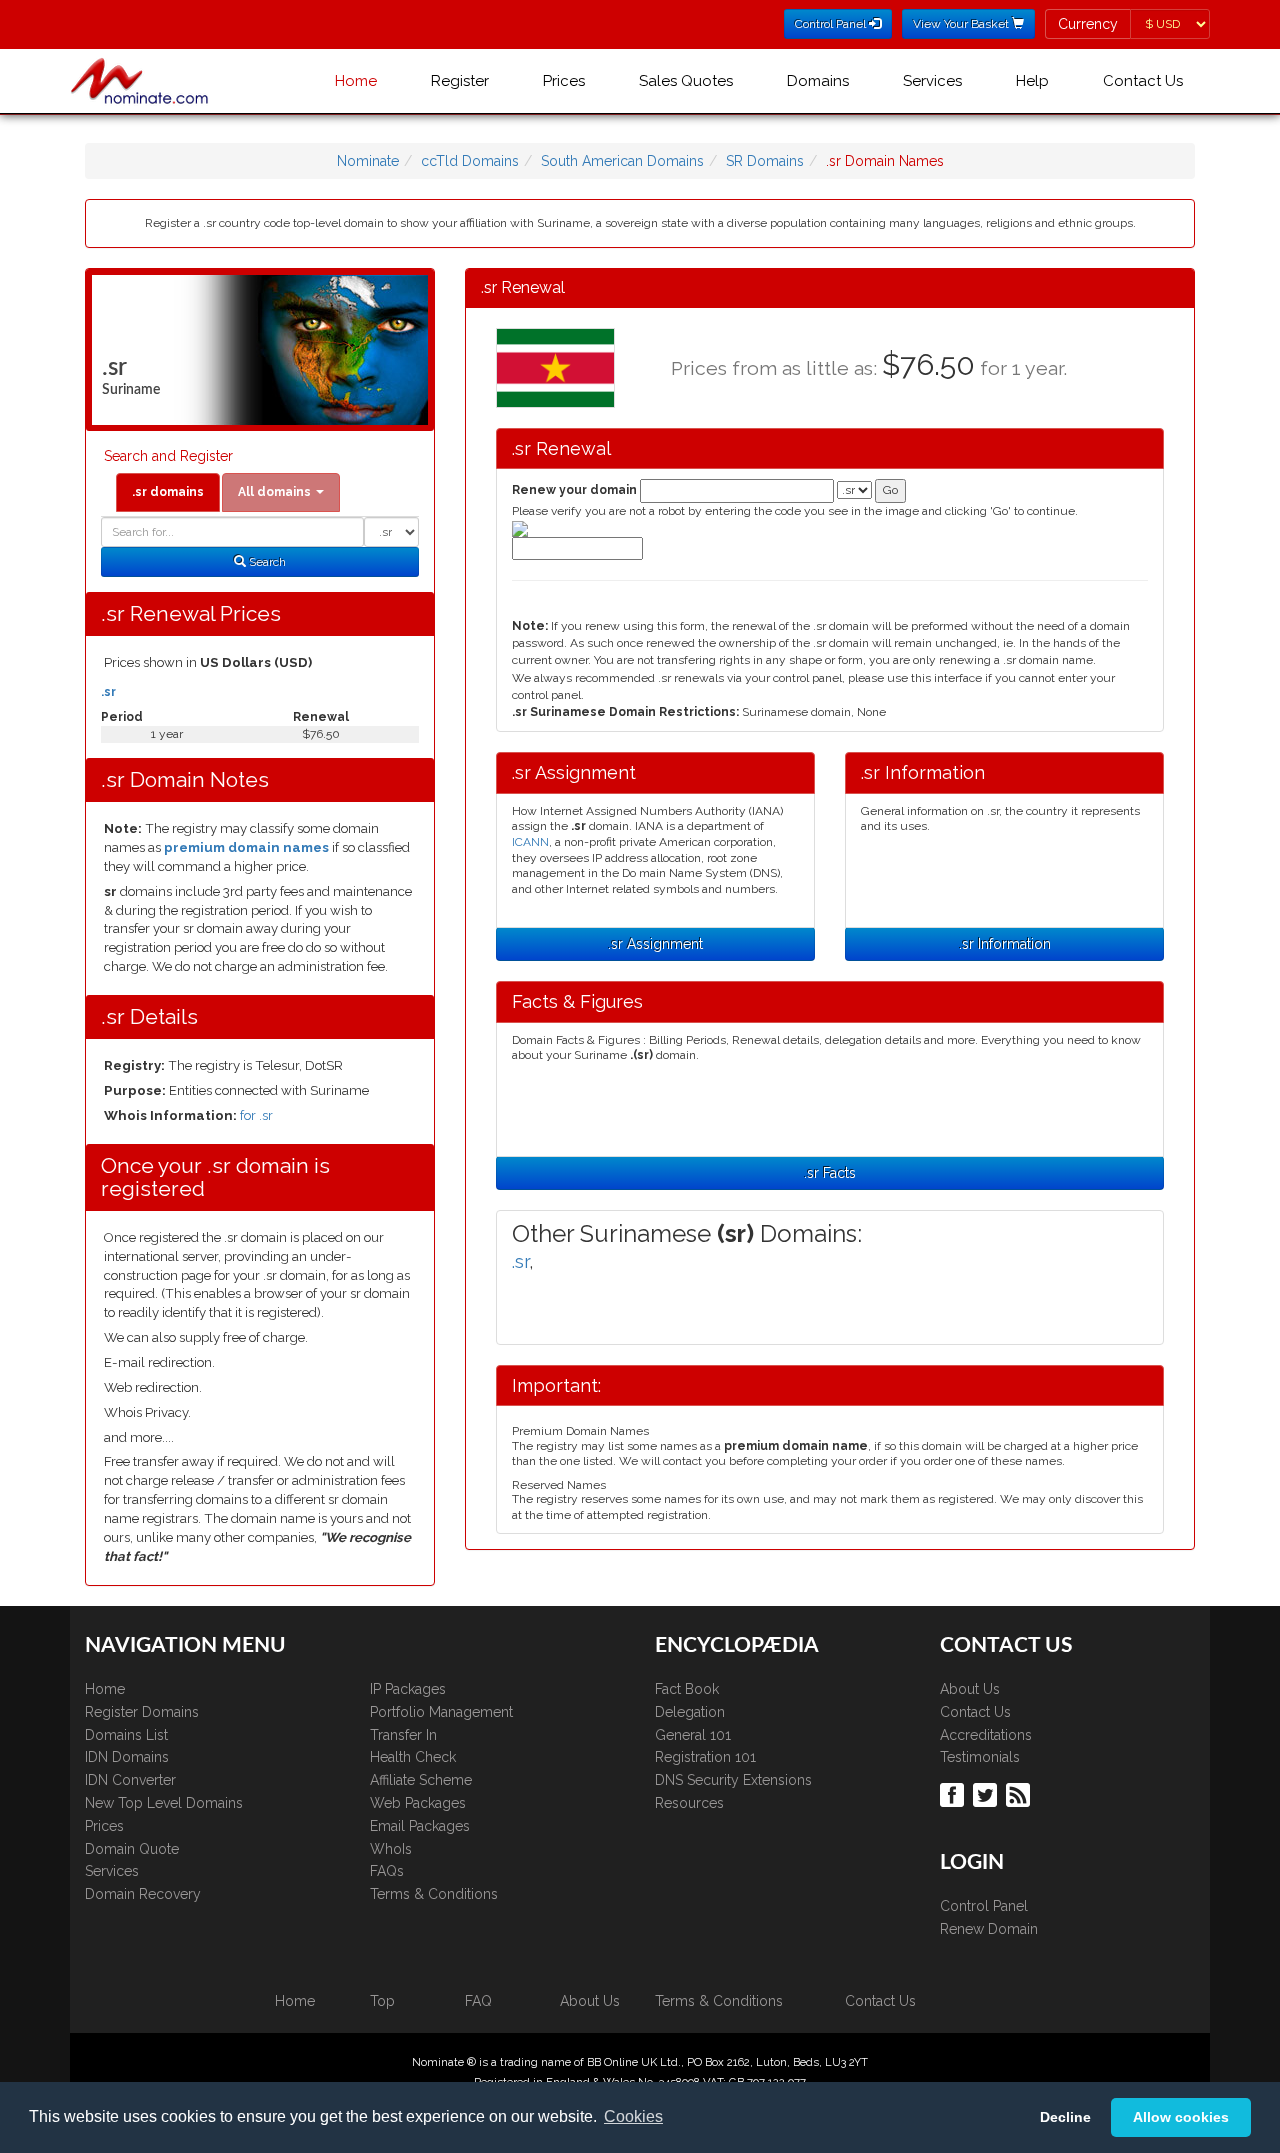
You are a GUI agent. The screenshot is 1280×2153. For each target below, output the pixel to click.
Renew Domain (989, 1929)
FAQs (387, 1871)
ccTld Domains (470, 161)
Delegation (690, 1712)
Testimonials (980, 1757)
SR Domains (765, 161)
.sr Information (1005, 944)
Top (382, 2001)
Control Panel (984, 1906)
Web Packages (418, 1803)
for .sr (256, 1115)
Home (356, 81)
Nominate (368, 161)
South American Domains (622, 161)
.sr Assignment (655, 944)
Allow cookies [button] (1181, 2117)
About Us (970, 1689)
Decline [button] (1065, 2117)
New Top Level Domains (164, 1803)
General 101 (693, 1735)
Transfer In (403, 1735)
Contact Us (1143, 81)
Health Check (413, 1757)
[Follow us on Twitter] (987, 1793)
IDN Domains (127, 1757)
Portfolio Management (441, 1712)
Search (266, 562)
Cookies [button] (633, 2116)
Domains (818, 81)
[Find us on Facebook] (954, 1793)
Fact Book (687, 1689)
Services (932, 81)
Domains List (126, 1735)
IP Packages (408, 1689)
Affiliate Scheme (421, 1780)
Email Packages (420, 1826)
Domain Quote (132, 1849)
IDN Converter (130, 1780)
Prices (564, 81)
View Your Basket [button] (962, 24)
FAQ (478, 2001)
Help (1032, 81)
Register (460, 81)
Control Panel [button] (832, 24)
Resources (689, 1803)
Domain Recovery (143, 1894)
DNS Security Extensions (733, 1780)
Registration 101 (705, 1757)
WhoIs (391, 1849)
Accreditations (986, 1735)
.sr (108, 692)
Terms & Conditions (434, 1894)
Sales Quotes (686, 81)
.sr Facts (830, 1173)
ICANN (530, 842)
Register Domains (142, 1712)
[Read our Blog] (1020, 1793)
